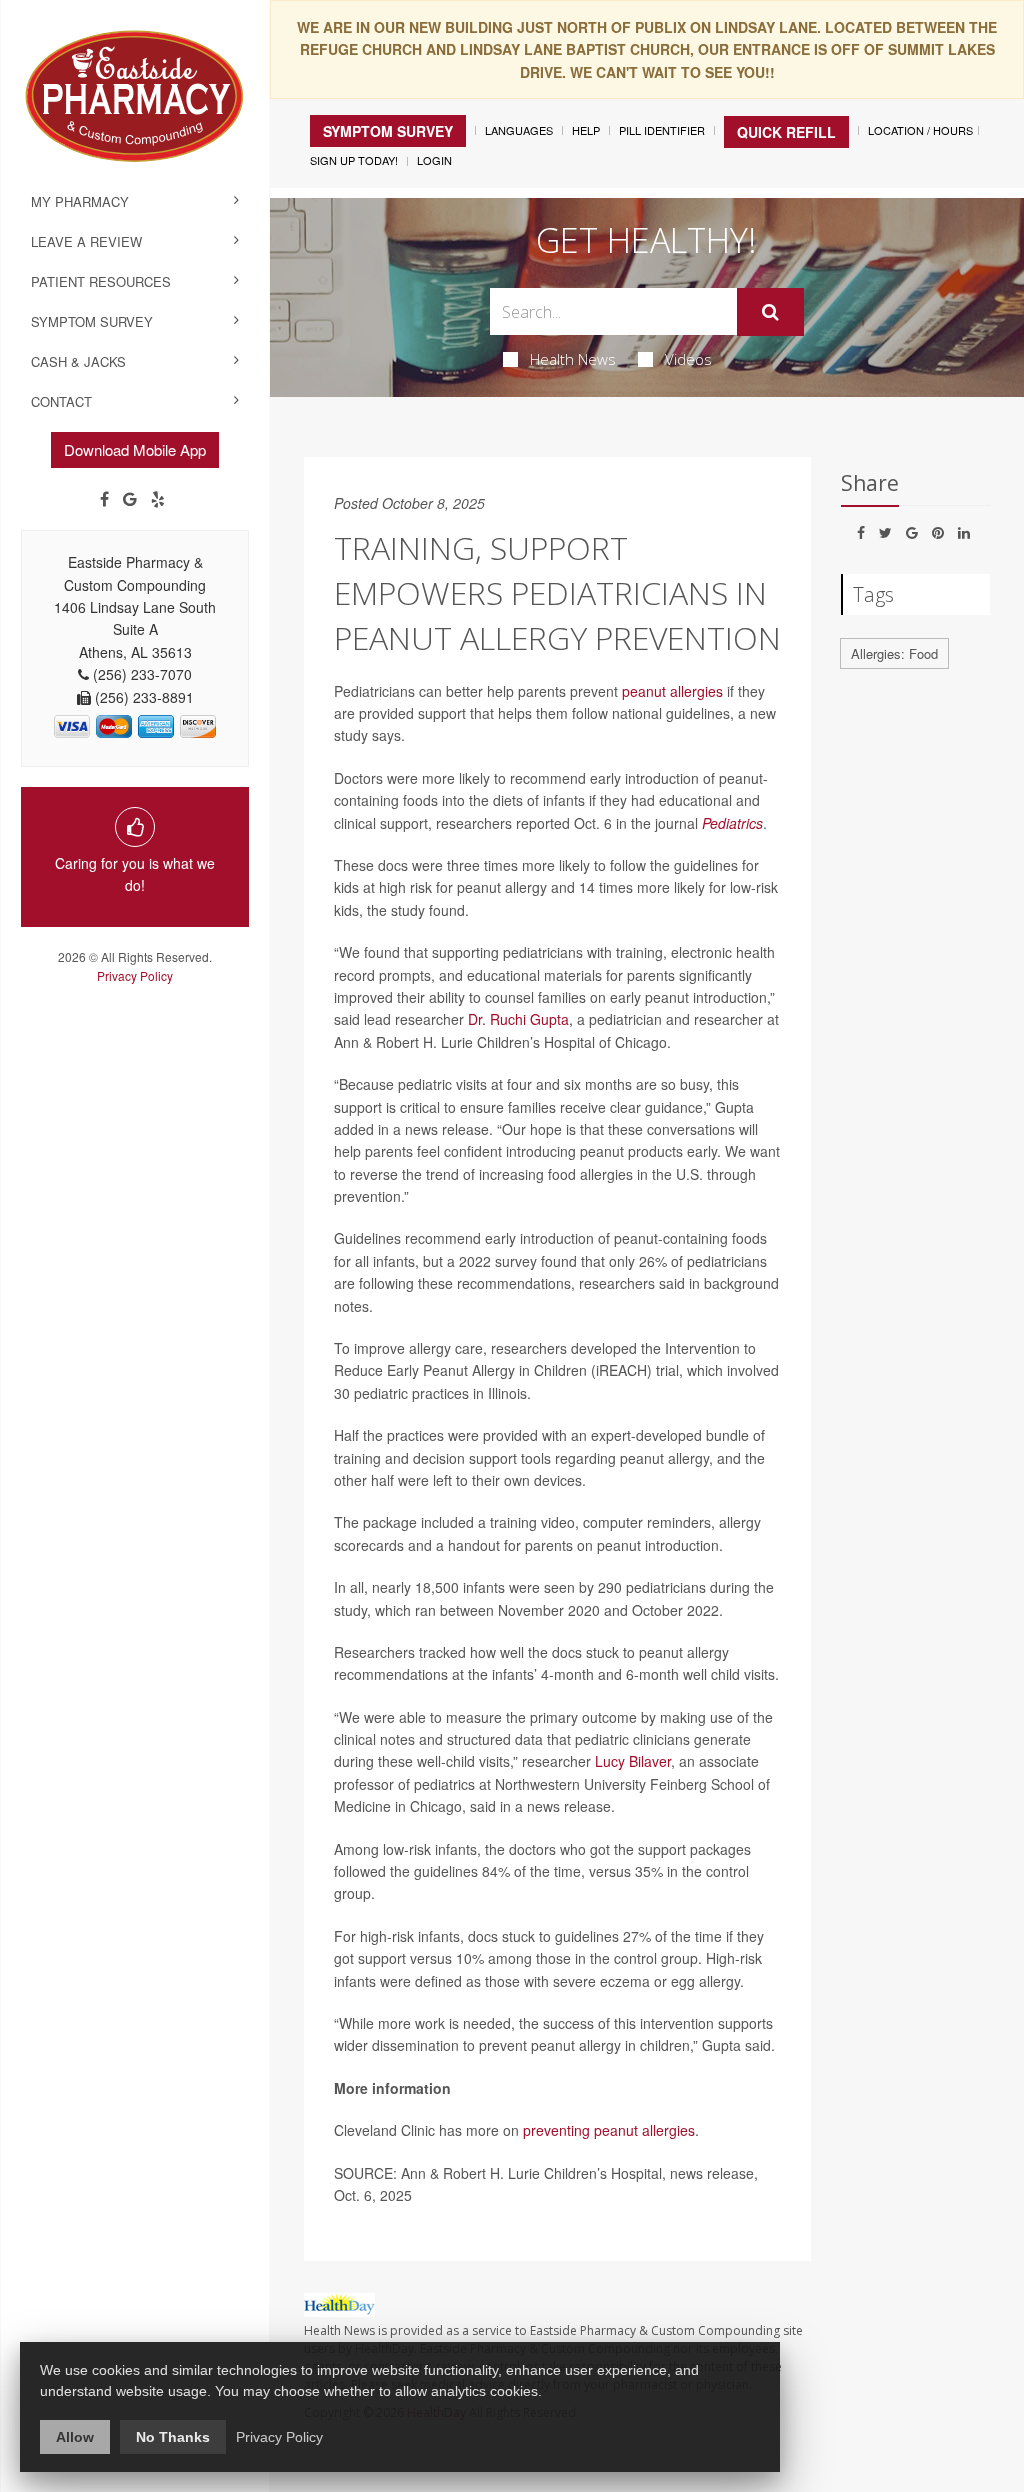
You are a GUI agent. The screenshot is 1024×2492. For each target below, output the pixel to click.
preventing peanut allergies (609, 2130)
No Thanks (173, 2437)
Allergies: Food (894, 653)
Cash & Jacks (78, 361)
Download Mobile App (135, 449)
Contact (61, 401)
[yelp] (158, 499)
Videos (688, 359)
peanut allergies (672, 691)
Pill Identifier (662, 130)
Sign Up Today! (354, 160)
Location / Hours (920, 130)
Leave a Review (86, 241)
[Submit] (770, 312)
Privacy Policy (135, 975)
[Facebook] (104, 499)
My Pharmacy (80, 201)
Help (586, 130)
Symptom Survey (92, 321)
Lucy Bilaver (633, 1761)
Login (434, 160)
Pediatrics (732, 823)
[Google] (130, 499)
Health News (573, 359)
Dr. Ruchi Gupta (518, 1019)
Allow (75, 2437)
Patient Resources (101, 281)
